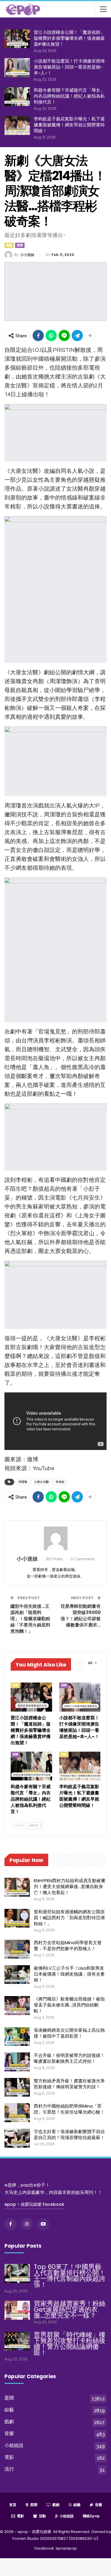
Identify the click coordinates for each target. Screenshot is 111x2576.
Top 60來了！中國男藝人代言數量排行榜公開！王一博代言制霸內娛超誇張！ (70, 2276)
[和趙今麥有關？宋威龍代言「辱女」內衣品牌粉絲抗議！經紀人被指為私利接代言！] (17, 97)
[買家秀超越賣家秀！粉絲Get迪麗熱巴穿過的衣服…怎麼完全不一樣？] (17, 2310)
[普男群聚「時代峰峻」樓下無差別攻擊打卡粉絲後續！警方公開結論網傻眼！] (17, 2341)
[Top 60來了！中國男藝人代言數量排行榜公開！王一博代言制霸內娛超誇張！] (17, 2273)
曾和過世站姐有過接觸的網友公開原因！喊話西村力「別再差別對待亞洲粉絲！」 (69, 1918)
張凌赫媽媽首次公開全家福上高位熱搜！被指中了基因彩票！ (69, 2033)
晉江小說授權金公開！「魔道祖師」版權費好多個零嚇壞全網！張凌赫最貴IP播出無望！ (69, 38)
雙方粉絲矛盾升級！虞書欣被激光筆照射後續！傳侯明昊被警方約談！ (69, 2084)
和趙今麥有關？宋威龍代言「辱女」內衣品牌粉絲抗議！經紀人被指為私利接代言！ (69, 96)
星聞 (20, 245)
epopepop (66, 2548)
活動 (42, 2516)
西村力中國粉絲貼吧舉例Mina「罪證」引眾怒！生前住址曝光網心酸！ (69, 2109)
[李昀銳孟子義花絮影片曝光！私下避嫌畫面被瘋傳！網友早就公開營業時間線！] (17, 125)
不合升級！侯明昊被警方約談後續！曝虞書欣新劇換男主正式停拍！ (69, 2058)
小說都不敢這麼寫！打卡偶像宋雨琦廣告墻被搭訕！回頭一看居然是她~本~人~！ (69, 67)
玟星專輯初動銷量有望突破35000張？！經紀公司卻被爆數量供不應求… (81, 1615)
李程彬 (60, 1482)
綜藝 (9, 2410)
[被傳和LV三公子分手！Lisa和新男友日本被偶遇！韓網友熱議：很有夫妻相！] (17, 1975)
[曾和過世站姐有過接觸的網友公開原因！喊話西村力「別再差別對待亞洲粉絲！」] (17, 1918)
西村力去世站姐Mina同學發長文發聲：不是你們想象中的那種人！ (68, 1945)
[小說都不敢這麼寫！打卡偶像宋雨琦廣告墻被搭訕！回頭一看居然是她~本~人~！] (17, 68)
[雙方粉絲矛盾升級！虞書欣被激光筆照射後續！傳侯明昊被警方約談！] (17, 2087)
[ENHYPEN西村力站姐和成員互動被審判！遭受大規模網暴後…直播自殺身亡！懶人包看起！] (17, 1887)
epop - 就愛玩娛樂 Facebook (34, 2204)
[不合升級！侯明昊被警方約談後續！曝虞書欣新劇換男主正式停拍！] (17, 2062)
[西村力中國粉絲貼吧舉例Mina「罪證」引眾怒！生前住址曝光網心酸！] (17, 2113)
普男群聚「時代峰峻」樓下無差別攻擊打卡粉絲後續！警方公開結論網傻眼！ (70, 2344)
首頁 (13, 2505)
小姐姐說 (14, 2445)
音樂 (9, 2433)
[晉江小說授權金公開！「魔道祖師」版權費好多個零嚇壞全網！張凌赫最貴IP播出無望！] (17, 39)
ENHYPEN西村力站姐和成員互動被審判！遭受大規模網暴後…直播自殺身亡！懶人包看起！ (70, 1886)
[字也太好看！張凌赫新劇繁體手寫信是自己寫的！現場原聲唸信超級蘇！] (17, 2138)
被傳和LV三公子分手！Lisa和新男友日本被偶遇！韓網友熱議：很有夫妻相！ (69, 1974)
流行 (9, 2469)
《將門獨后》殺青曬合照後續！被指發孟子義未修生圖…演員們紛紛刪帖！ (69, 2005)
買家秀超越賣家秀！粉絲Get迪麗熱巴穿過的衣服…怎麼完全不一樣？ (70, 2309)
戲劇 (9, 245)
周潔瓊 (23, 1482)
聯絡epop (91, 2516)
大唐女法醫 (41, 1482)
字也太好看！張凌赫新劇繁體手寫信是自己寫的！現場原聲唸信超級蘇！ (69, 2134)
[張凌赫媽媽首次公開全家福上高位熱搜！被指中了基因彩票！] (17, 2037)
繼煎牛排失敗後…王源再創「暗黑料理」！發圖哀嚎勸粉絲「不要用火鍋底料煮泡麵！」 (30, 1619)
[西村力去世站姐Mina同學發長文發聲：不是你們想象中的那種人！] (17, 1949)
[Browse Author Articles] (55, 1538)
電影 (9, 2457)
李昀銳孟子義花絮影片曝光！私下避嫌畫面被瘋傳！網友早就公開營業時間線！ (69, 125)
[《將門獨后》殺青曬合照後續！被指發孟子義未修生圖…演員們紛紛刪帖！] (17, 2006)
